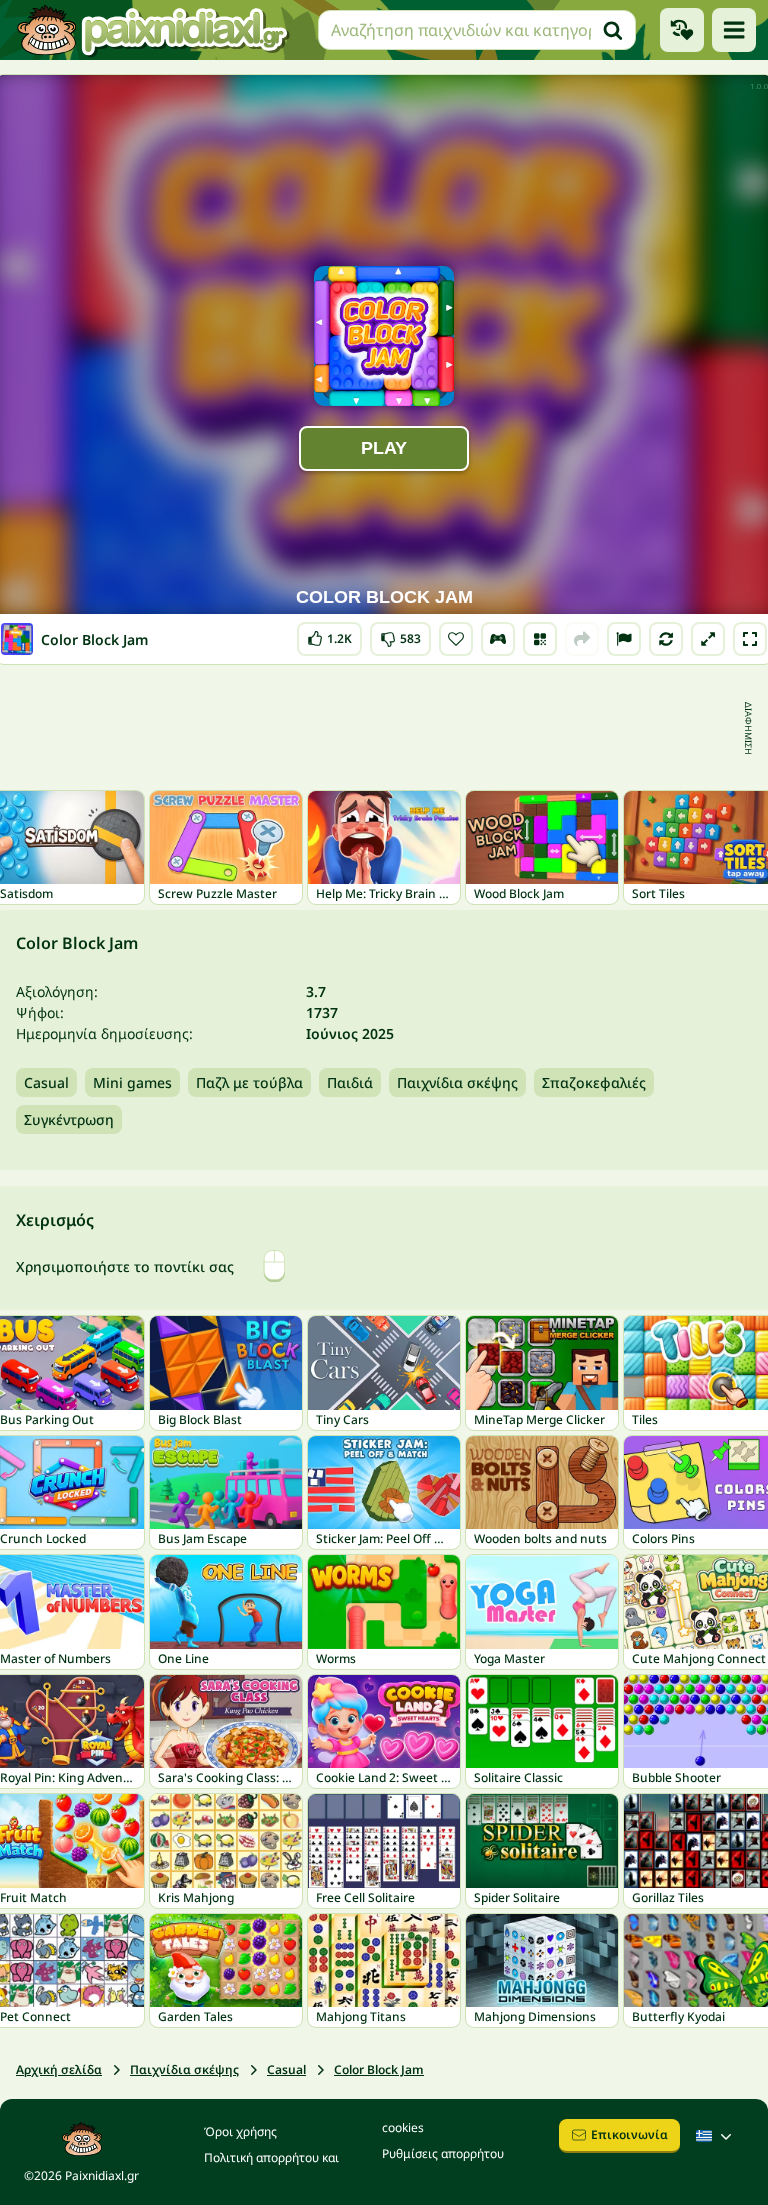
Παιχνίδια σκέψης (457, 1082)
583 (400, 634)
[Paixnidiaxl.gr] (153, 30)
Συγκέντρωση (69, 1119)
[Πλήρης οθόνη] (750, 639)
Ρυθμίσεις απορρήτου (443, 2153)
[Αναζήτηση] (613, 30)
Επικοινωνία (629, 2134)
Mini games (132, 1082)
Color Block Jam (379, 2069)
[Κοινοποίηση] (582, 639)
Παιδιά (350, 1082)
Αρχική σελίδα (59, 2069)
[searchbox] (477, 30)
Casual (46, 1082)
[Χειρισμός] (498, 639)
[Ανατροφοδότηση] (624, 639)
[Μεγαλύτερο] (708, 639)
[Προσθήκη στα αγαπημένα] (456, 639)
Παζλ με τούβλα (249, 1082)
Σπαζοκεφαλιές (594, 1082)
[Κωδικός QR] (540, 639)
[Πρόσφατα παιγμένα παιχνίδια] (682, 30)
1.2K (330, 634)
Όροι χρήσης (240, 2131)
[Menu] (734, 30)
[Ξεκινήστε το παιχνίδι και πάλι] (666, 639)
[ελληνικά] (716, 2136)
